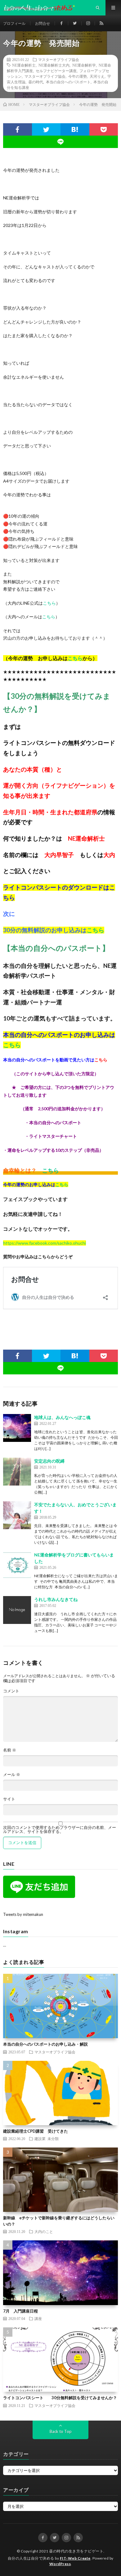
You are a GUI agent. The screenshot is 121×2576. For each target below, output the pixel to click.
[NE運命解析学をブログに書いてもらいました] (17, 1565)
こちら (49, 603)
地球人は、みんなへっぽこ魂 (62, 1417)
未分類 (53, 2139)
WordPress (60, 2564)
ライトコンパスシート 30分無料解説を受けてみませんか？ (60, 2398)
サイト (9, 1799)
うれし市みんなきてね (56, 1599)
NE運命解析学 (84, 65)
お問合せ (43, 23)
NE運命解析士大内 (54, 65)
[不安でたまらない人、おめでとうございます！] (17, 1515)
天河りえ (97, 76)
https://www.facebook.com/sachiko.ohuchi (45, 1243)
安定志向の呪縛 (49, 1461)
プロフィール (14, 23)
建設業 (40, 2139)
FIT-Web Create (75, 2558)
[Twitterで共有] (46, 129)
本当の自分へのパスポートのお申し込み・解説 (45, 2044)
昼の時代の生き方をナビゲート (76, 2551)
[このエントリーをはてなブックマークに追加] (75, 129)
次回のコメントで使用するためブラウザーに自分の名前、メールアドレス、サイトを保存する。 (60, 1830)
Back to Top (61, 2431)
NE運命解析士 (24, 65)
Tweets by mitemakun (23, 1914)
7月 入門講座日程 (20, 2311)
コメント (11, 1691)
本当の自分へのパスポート (68, 82)
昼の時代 (36, 82)
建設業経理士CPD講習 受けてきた (36, 2131)
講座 (38, 2318)
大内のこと (44, 2231)
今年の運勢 (78, 76)
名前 (10, 1750)
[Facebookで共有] (18, 129)
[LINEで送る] (60, 142)
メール (12, 1775)
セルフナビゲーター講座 (56, 71)
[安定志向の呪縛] (17, 1472)
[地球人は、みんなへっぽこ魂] (17, 1428)
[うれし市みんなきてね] (17, 1610)
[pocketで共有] (104, 129)
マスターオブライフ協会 (59, 59)
